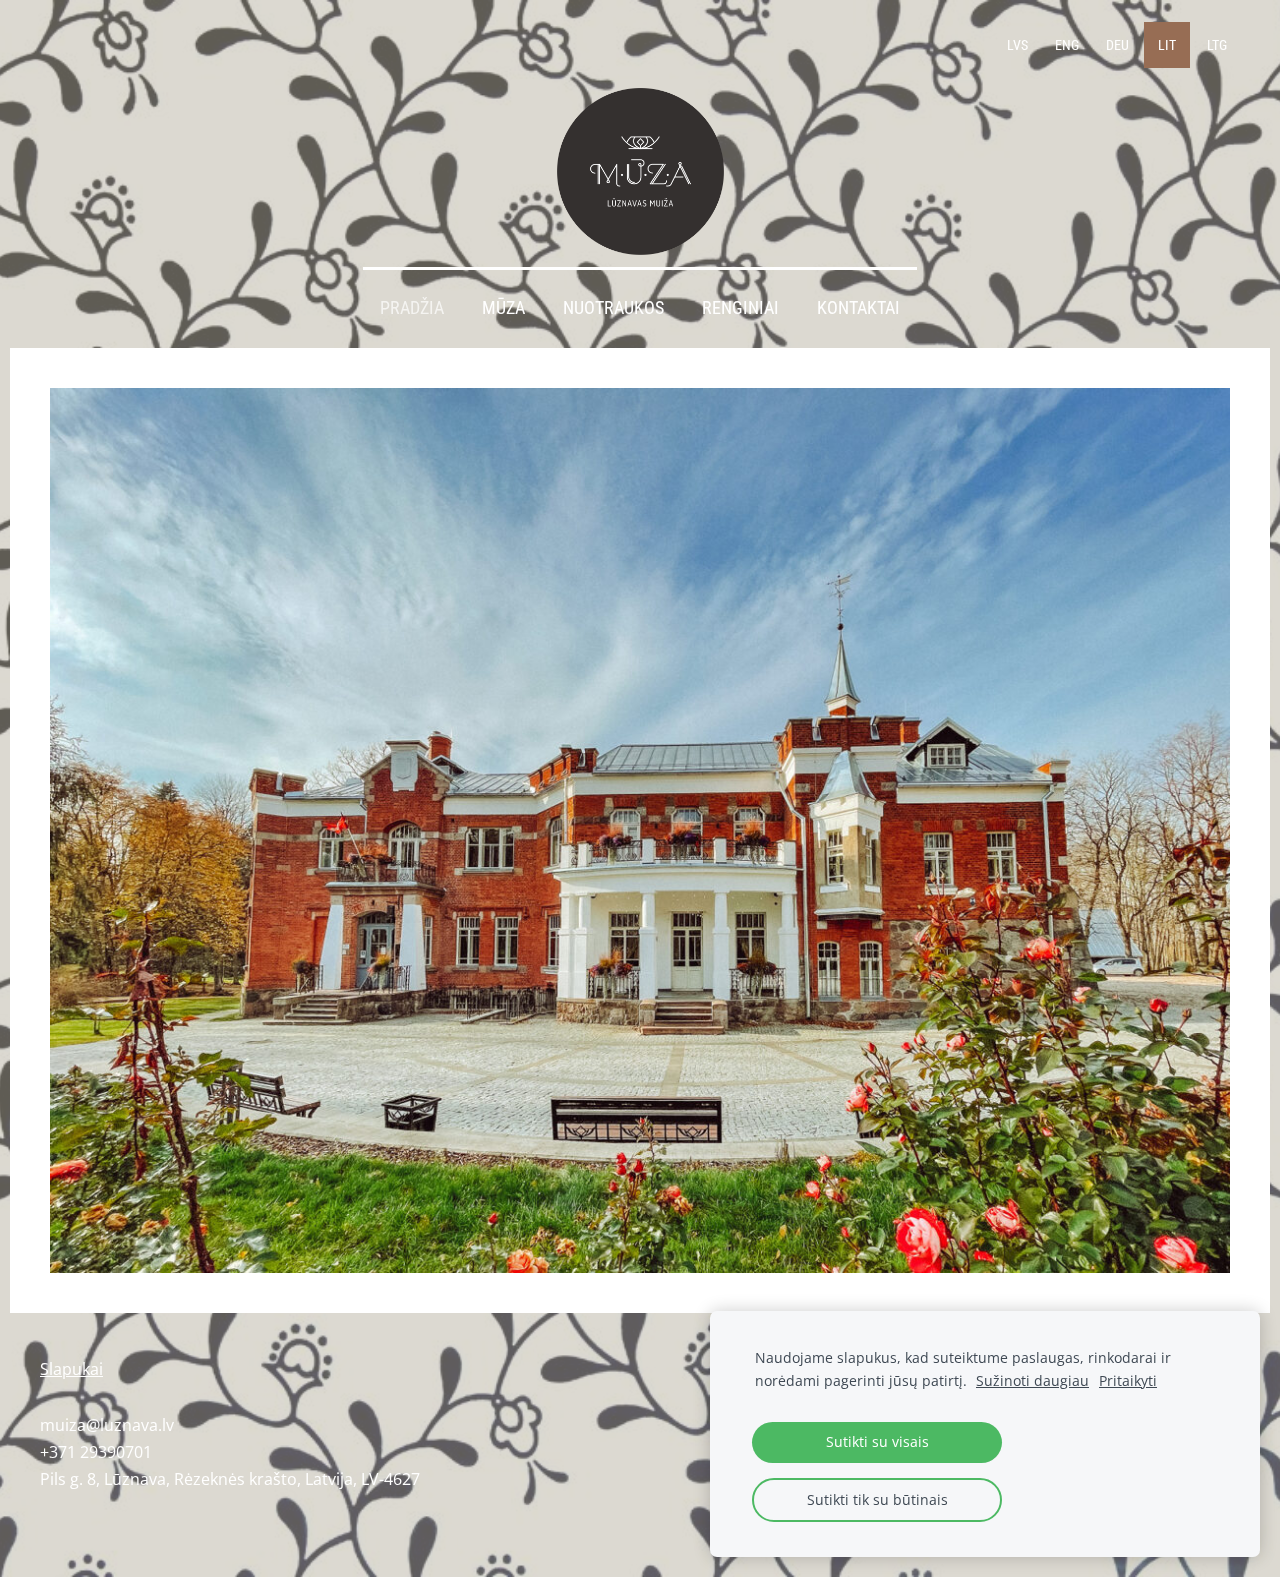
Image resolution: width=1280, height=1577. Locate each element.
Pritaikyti (1128, 1380)
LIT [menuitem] (1167, 45)
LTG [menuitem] (1217, 45)
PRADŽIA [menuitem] (412, 308)
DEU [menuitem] (1117, 45)
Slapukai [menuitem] (71, 1369)
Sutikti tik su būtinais (877, 1499)
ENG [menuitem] (1067, 45)
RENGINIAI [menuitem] (740, 308)
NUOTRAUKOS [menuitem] (613, 308)
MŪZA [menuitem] (503, 308)
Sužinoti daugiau (1032, 1380)
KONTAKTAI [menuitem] (858, 308)
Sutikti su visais (877, 1441)
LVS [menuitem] (1017, 45)
